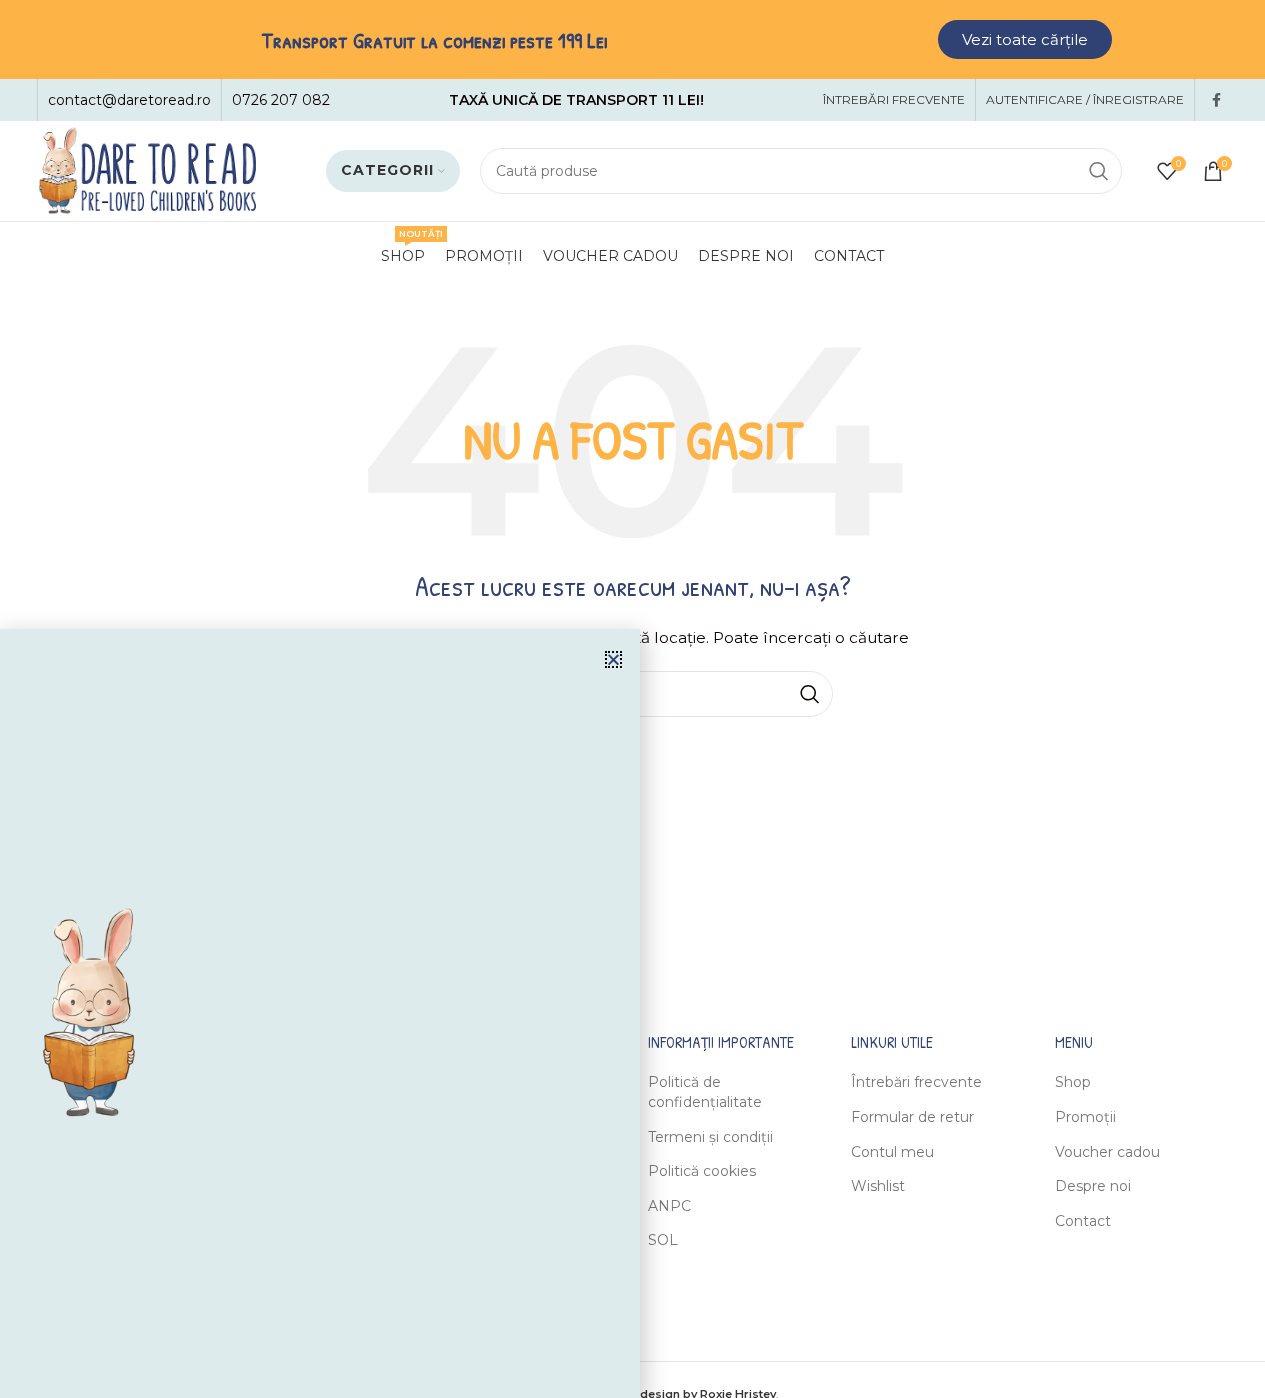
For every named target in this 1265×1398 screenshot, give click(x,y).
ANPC (669, 1206)
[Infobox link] (129, 100)
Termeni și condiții (710, 1137)
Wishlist (878, 1186)
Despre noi (1093, 1186)
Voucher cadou (1107, 1152)
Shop (1073, 1082)
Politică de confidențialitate (705, 1092)
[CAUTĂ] (1099, 171)
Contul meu (892, 1152)
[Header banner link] (632, 39)
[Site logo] (147, 170)
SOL (663, 1240)
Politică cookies (702, 1171)
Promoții (1085, 1117)
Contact (1083, 1221)
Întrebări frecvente (916, 1082)
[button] (613, 659)
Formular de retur (912, 1117)
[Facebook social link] (1217, 100)
